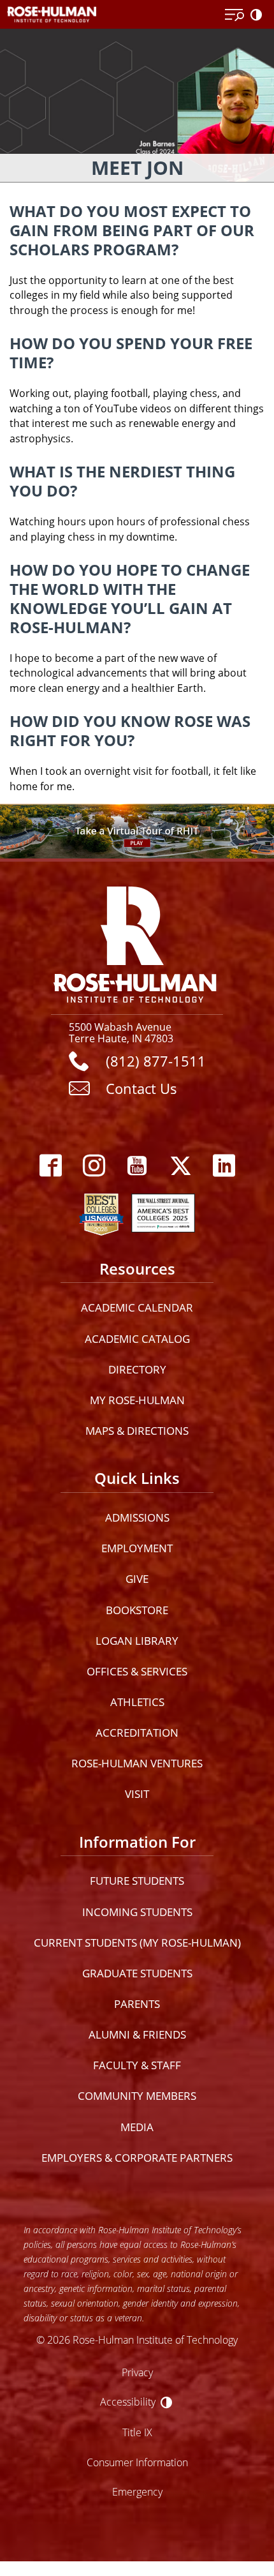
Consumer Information (137, 2462)
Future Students (137, 1881)
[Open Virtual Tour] (137, 831)
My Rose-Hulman (137, 1400)
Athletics (137, 1702)
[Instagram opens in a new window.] (94, 1166)
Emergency (137, 2491)
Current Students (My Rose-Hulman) (137, 1943)
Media (137, 2127)
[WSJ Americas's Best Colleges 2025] (163, 1211)
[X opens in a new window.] (180, 1166)
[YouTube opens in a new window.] (137, 1166)
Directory (137, 1369)
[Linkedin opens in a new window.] (224, 1166)
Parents (137, 2004)
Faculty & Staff (137, 2065)
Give (137, 1579)
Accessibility (128, 2401)
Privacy (137, 2372)
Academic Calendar (137, 1307)
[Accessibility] (259, 15)
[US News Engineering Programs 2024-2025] (101, 1211)
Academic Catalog (137, 1339)
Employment (137, 1548)
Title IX (137, 2432)
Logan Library (137, 1641)
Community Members (137, 2096)
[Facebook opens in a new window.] (50, 1166)
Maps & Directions (137, 1431)
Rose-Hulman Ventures (137, 1763)
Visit (137, 1794)
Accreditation (137, 1733)
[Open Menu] (234, 15)
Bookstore (137, 1610)
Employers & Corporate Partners (137, 2158)
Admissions (137, 1517)
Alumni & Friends (137, 2034)
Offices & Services (137, 1671)
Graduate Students (137, 1973)
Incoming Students (137, 1912)
